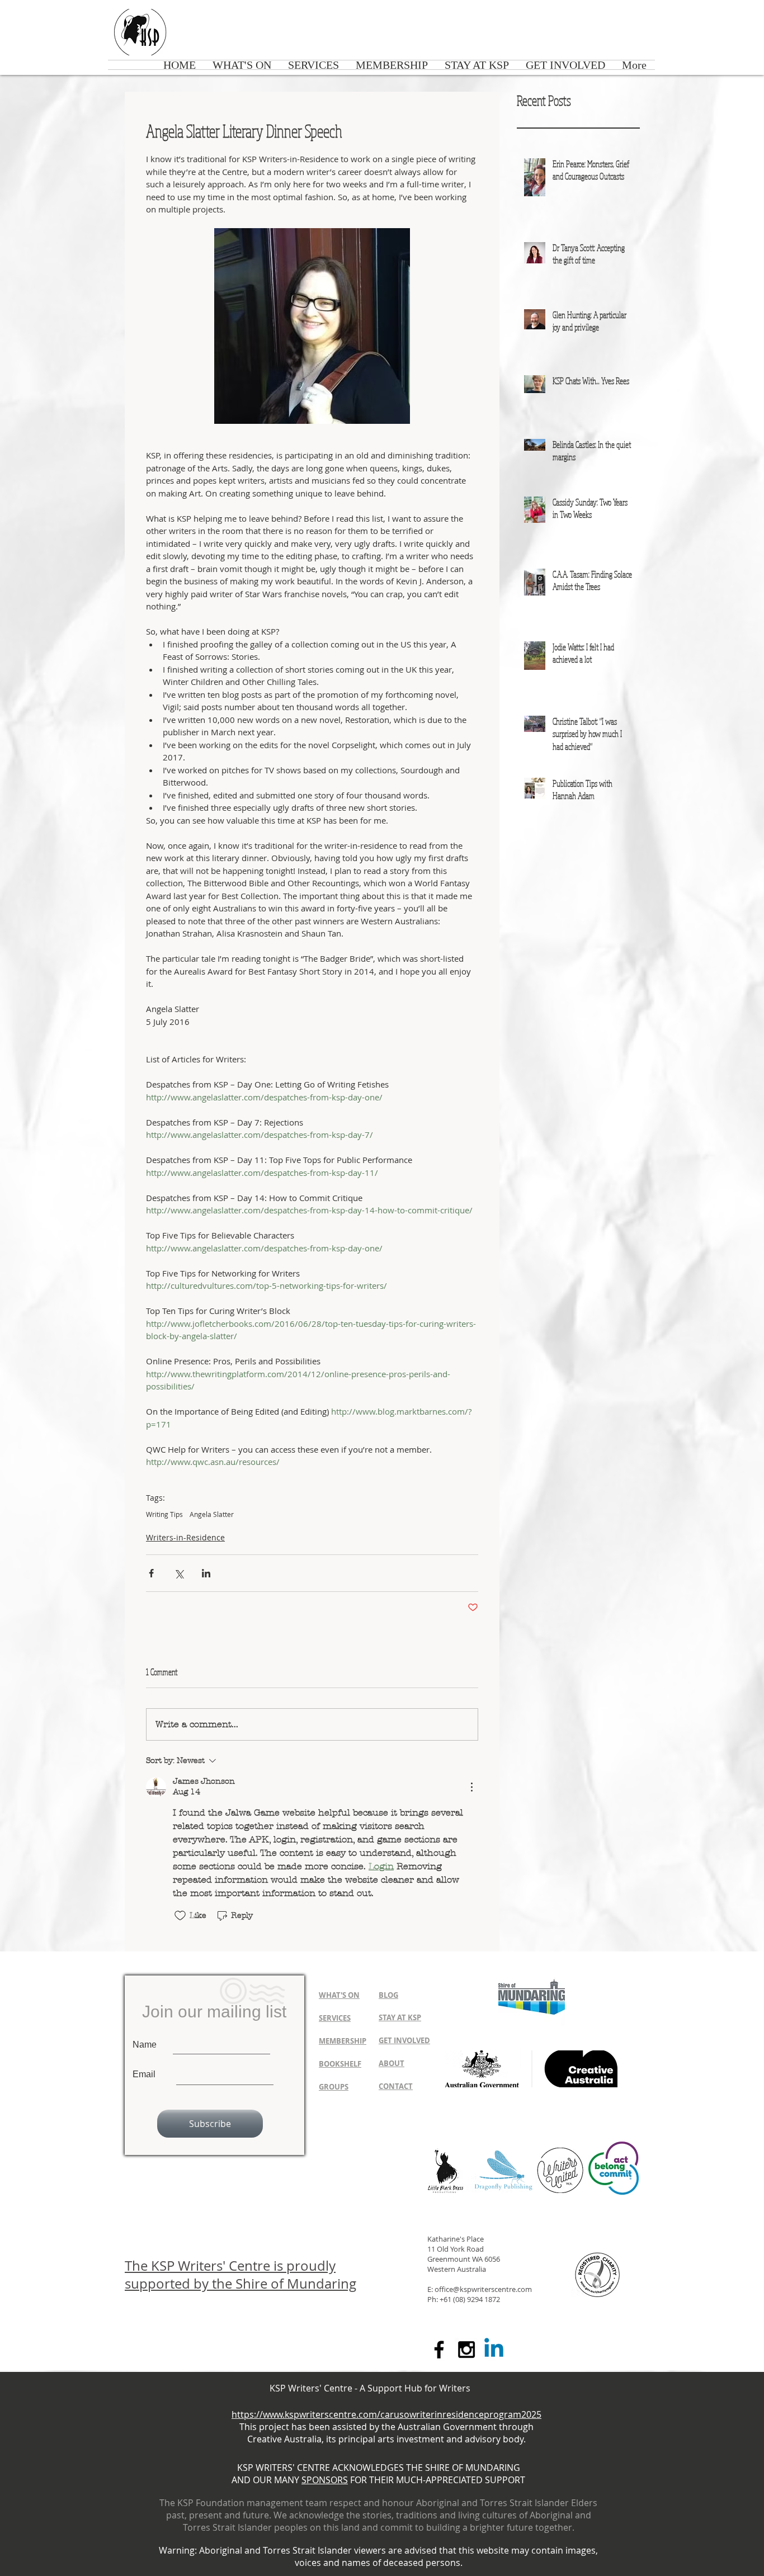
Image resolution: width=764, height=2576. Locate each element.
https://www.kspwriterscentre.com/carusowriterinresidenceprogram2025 (386, 2414)
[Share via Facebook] (151, 1573)
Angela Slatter (212, 1514)
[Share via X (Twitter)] (179, 1573)
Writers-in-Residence (185, 1537)
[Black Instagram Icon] (466, 2350)
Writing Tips (164, 1514)
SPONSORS (325, 2480)
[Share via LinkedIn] (206, 1573)
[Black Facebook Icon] (439, 2350)
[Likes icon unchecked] (180, 1916)
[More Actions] (471, 1787)
